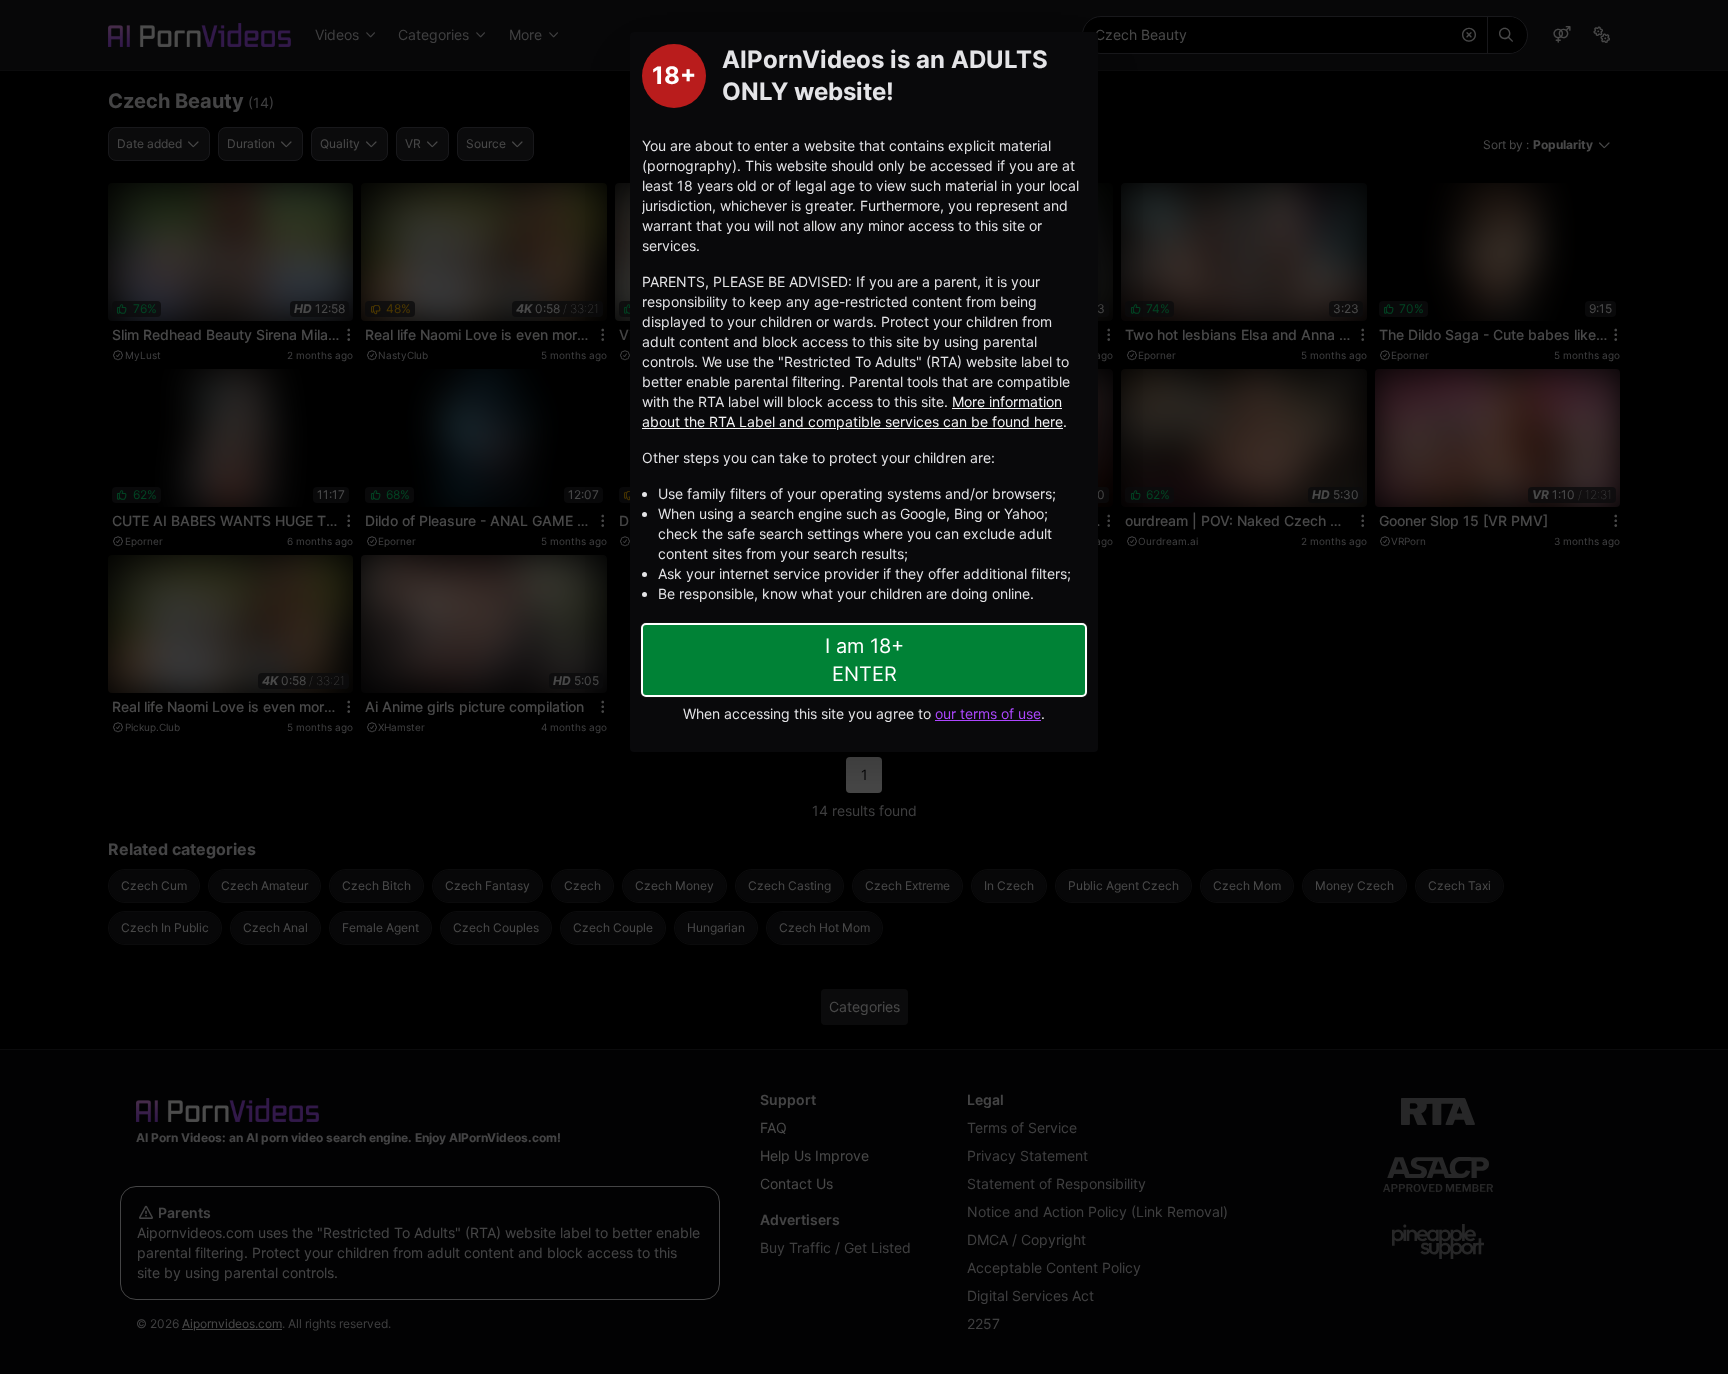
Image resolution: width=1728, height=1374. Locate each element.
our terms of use (988, 713)
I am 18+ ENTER (864, 660)
